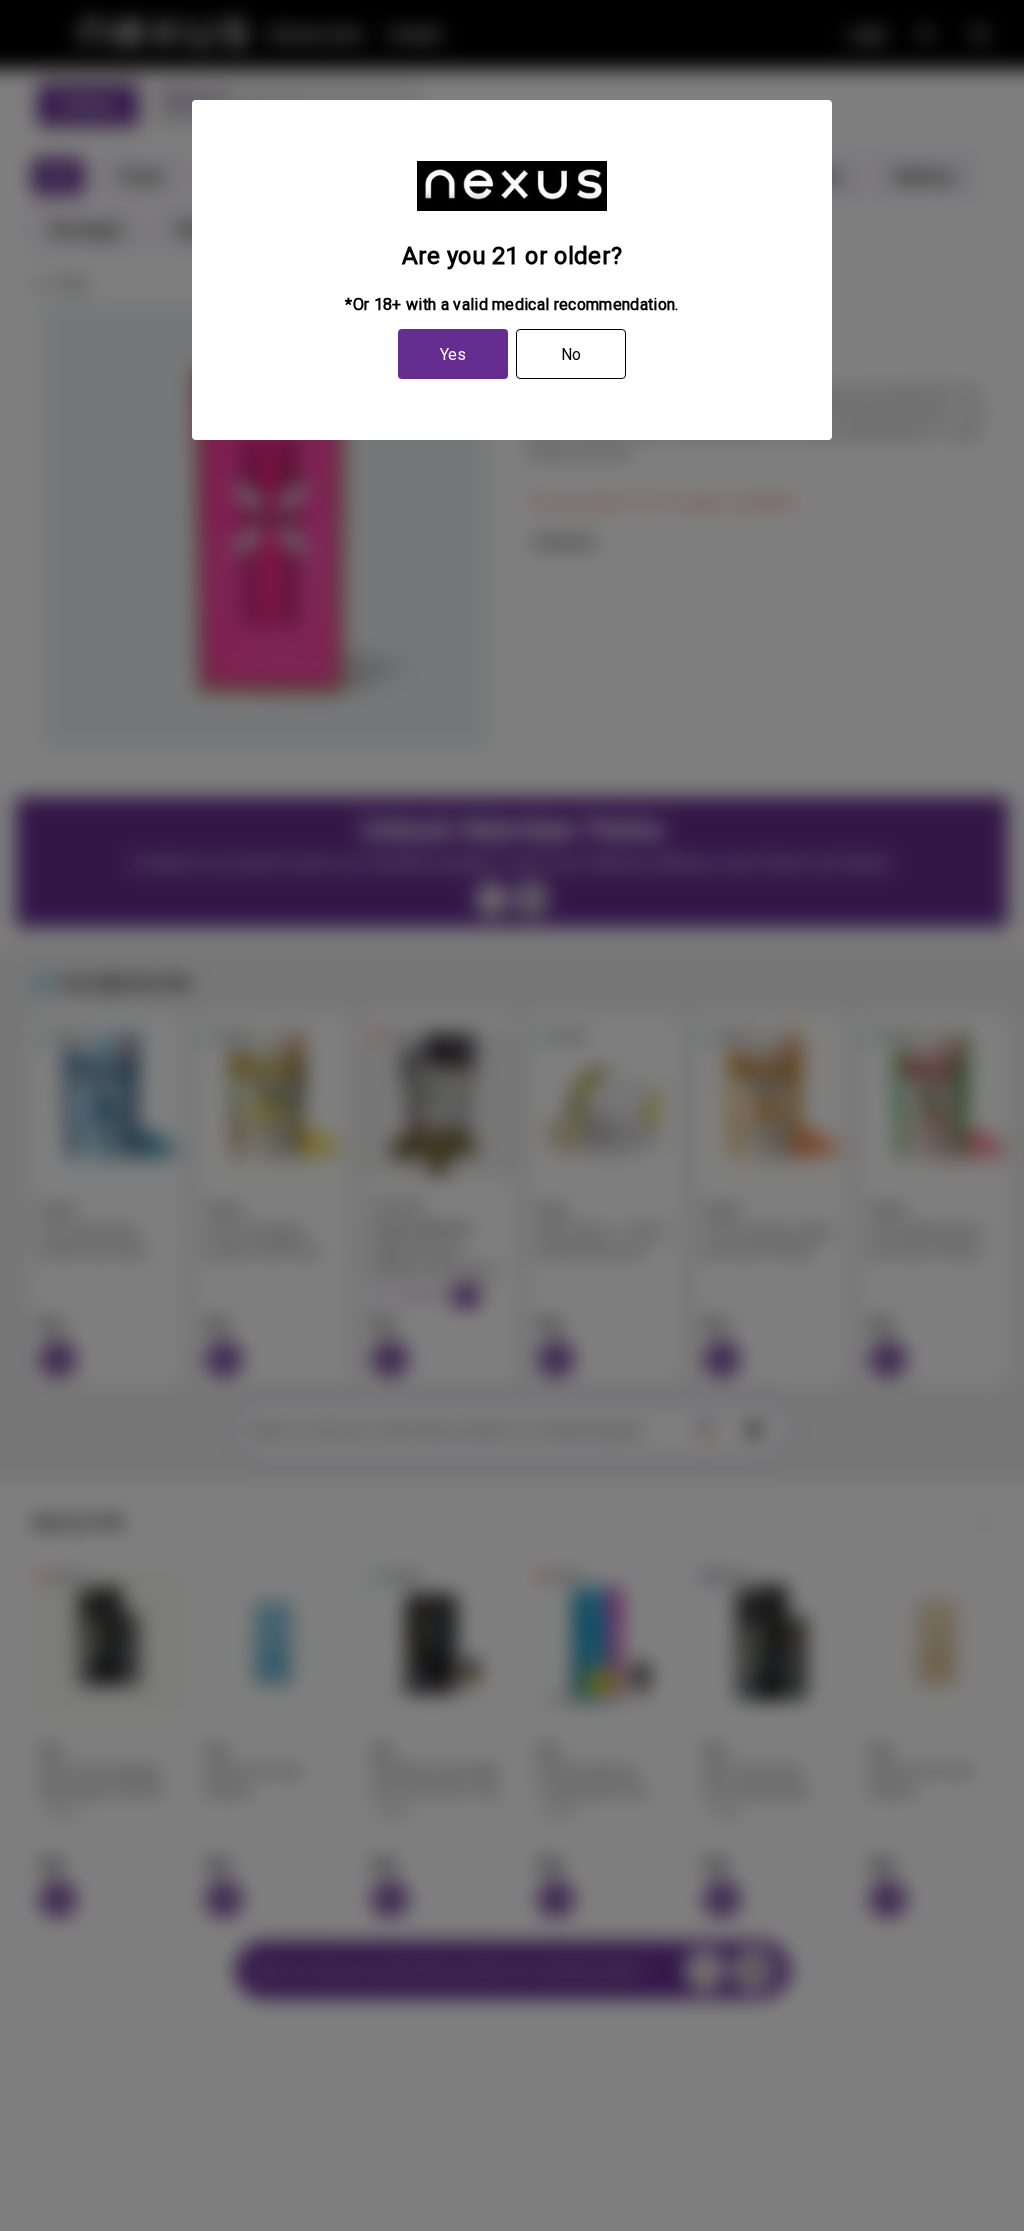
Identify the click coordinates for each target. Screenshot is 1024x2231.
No (571, 354)
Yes (453, 354)
